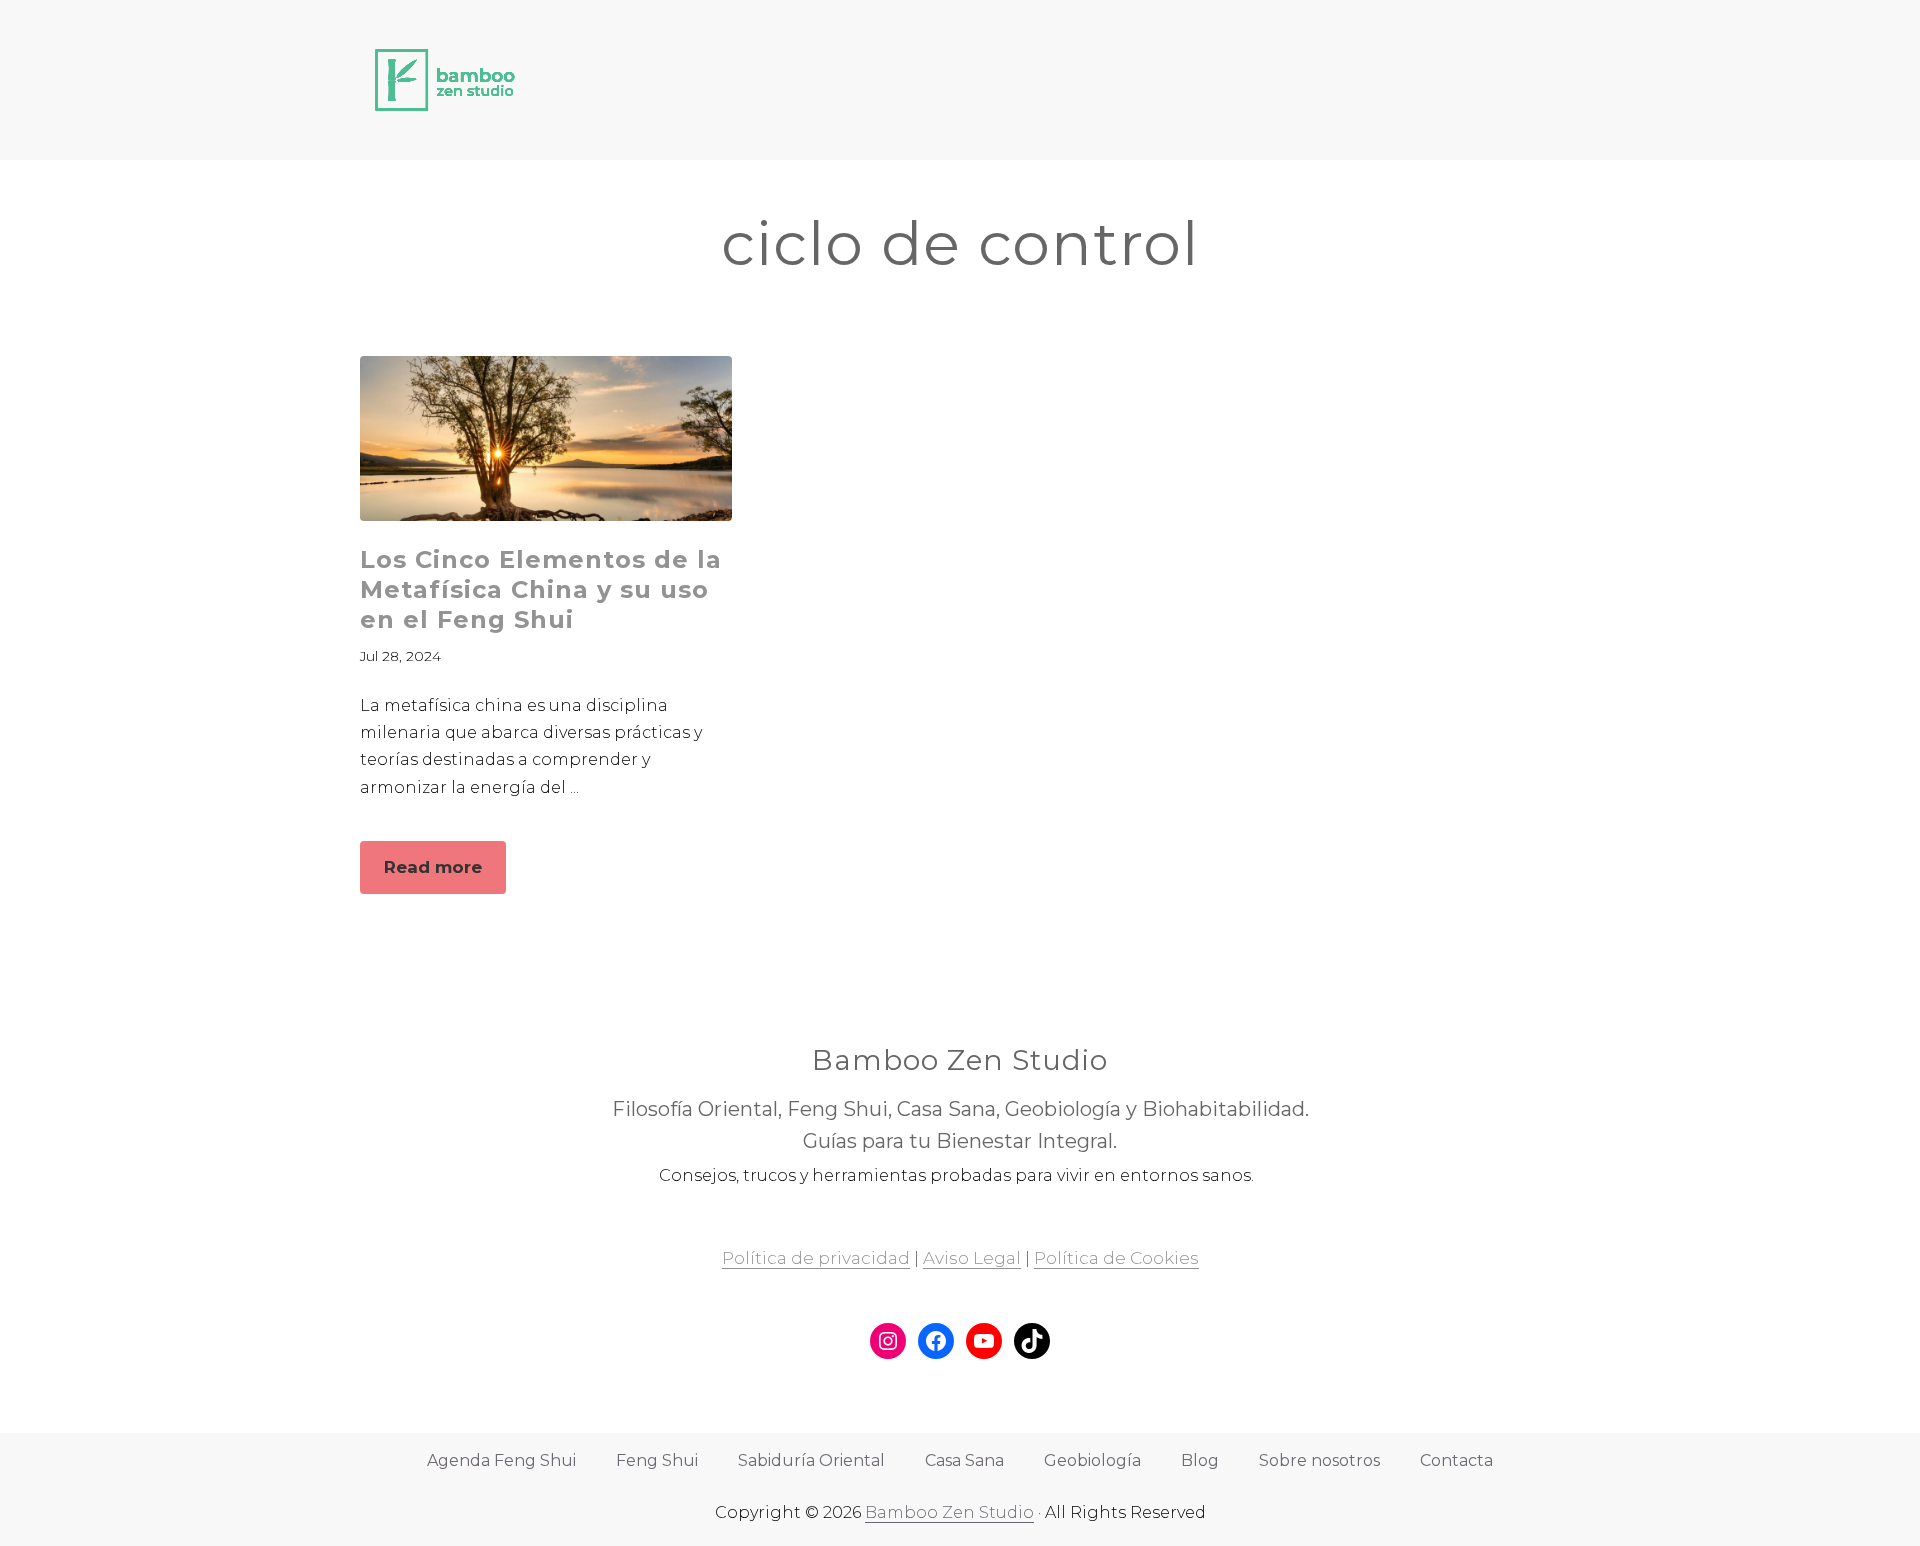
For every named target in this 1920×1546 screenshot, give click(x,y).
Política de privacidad (816, 1258)
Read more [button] (445, 875)
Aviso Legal (972, 1258)
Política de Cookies (1116, 1258)
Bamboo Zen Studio (949, 1512)
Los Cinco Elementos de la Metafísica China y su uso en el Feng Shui (541, 589)
